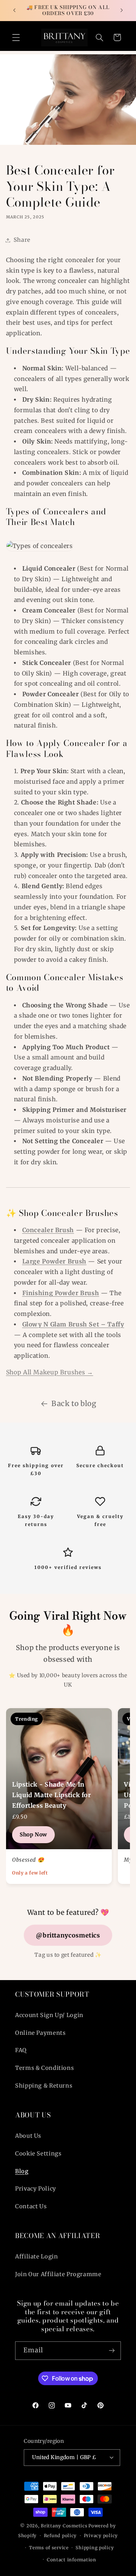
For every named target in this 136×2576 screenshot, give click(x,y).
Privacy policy (101, 2536)
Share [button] (22, 240)
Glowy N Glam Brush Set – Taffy (73, 1324)
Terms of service (49, 2548)
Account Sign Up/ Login (49, 2015)
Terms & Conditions (44, 2068)
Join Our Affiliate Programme (58, 2274)
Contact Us (31, 2206)
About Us (28, 2136)
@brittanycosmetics (68, 1935)
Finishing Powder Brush (61, 1293)
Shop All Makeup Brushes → (50, 1372)
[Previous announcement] (14, 10)
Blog (22, 2171)
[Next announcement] (122, 10)
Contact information (72, 2560)
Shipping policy (95, 2548)
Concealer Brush (48, 1230)
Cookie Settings (38, 2154)
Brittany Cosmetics (64, 2526)
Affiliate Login (36, 2257)
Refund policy (60, 2536)
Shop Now (33, 1835)
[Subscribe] (112, 2351)
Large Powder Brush (54, 1261)
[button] (16, 37)
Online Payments (40, 2033)
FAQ (21, 2050)
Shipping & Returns (44, 2086)
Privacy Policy (36, 2189)
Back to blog (74, 1403)
